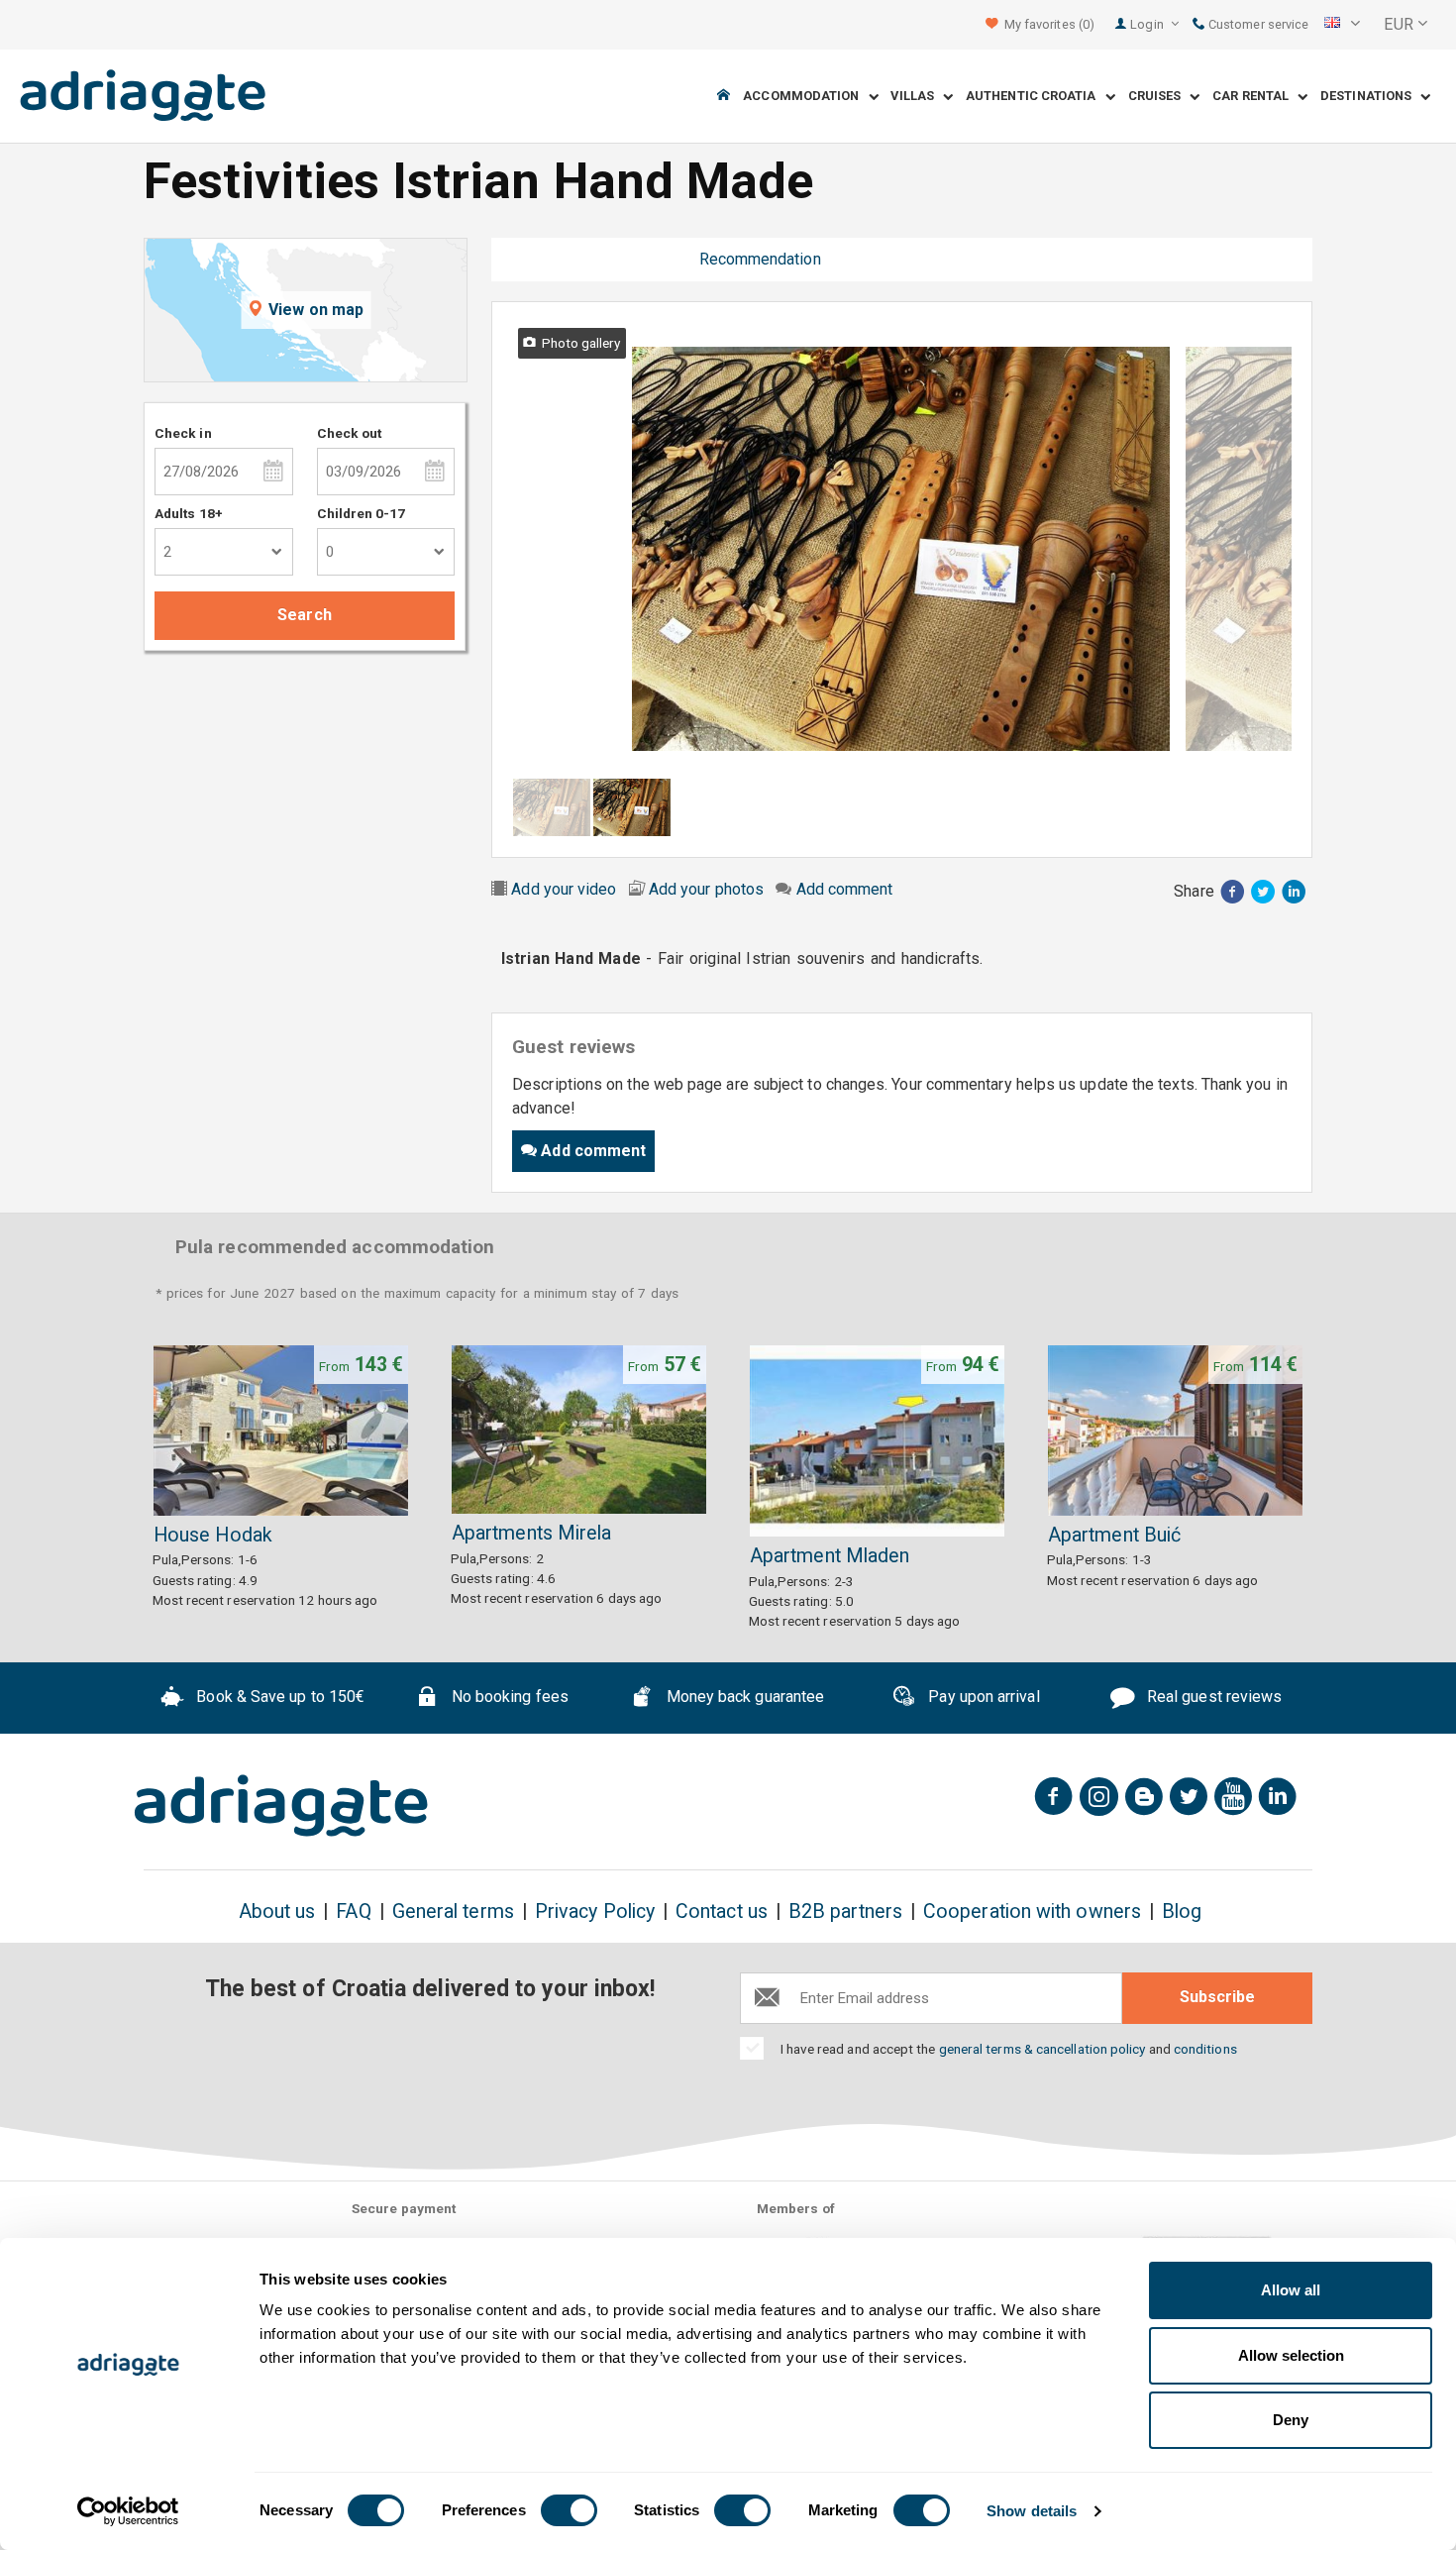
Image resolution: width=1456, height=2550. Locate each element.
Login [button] (1148, 24)
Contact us (722, 1912)
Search (304, 615)
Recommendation (760, 259)
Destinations (1370, 97)
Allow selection (1291, 2355)
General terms (453, 1912)
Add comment (845, 889)
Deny (1291, 2420)
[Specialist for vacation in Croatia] (281, 1806)
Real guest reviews (1213, 1697)
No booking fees (508, 1697)
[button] (1342, 25)
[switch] (569, 2510)
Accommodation (805, 97)
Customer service (1257, 24)
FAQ (353, 1912)
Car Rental (1255, 97)
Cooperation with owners (1032, 1912)
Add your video (564, 889)
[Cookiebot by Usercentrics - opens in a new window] (128, 2511)
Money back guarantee (743, 1697)
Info (520, 259)
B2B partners (845, 1912)
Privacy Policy (595, 1912)
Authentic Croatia (1036, 97)
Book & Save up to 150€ (278, 1697)
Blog (1182, 1912)
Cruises (1159, 97)
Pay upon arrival (982, 1697)
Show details (1032, 2511)
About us (277, 1912)
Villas (917, 97)
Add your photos (706, 889)
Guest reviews (616, 259)
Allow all (1291, 2290)
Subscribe (1217, 1997)
